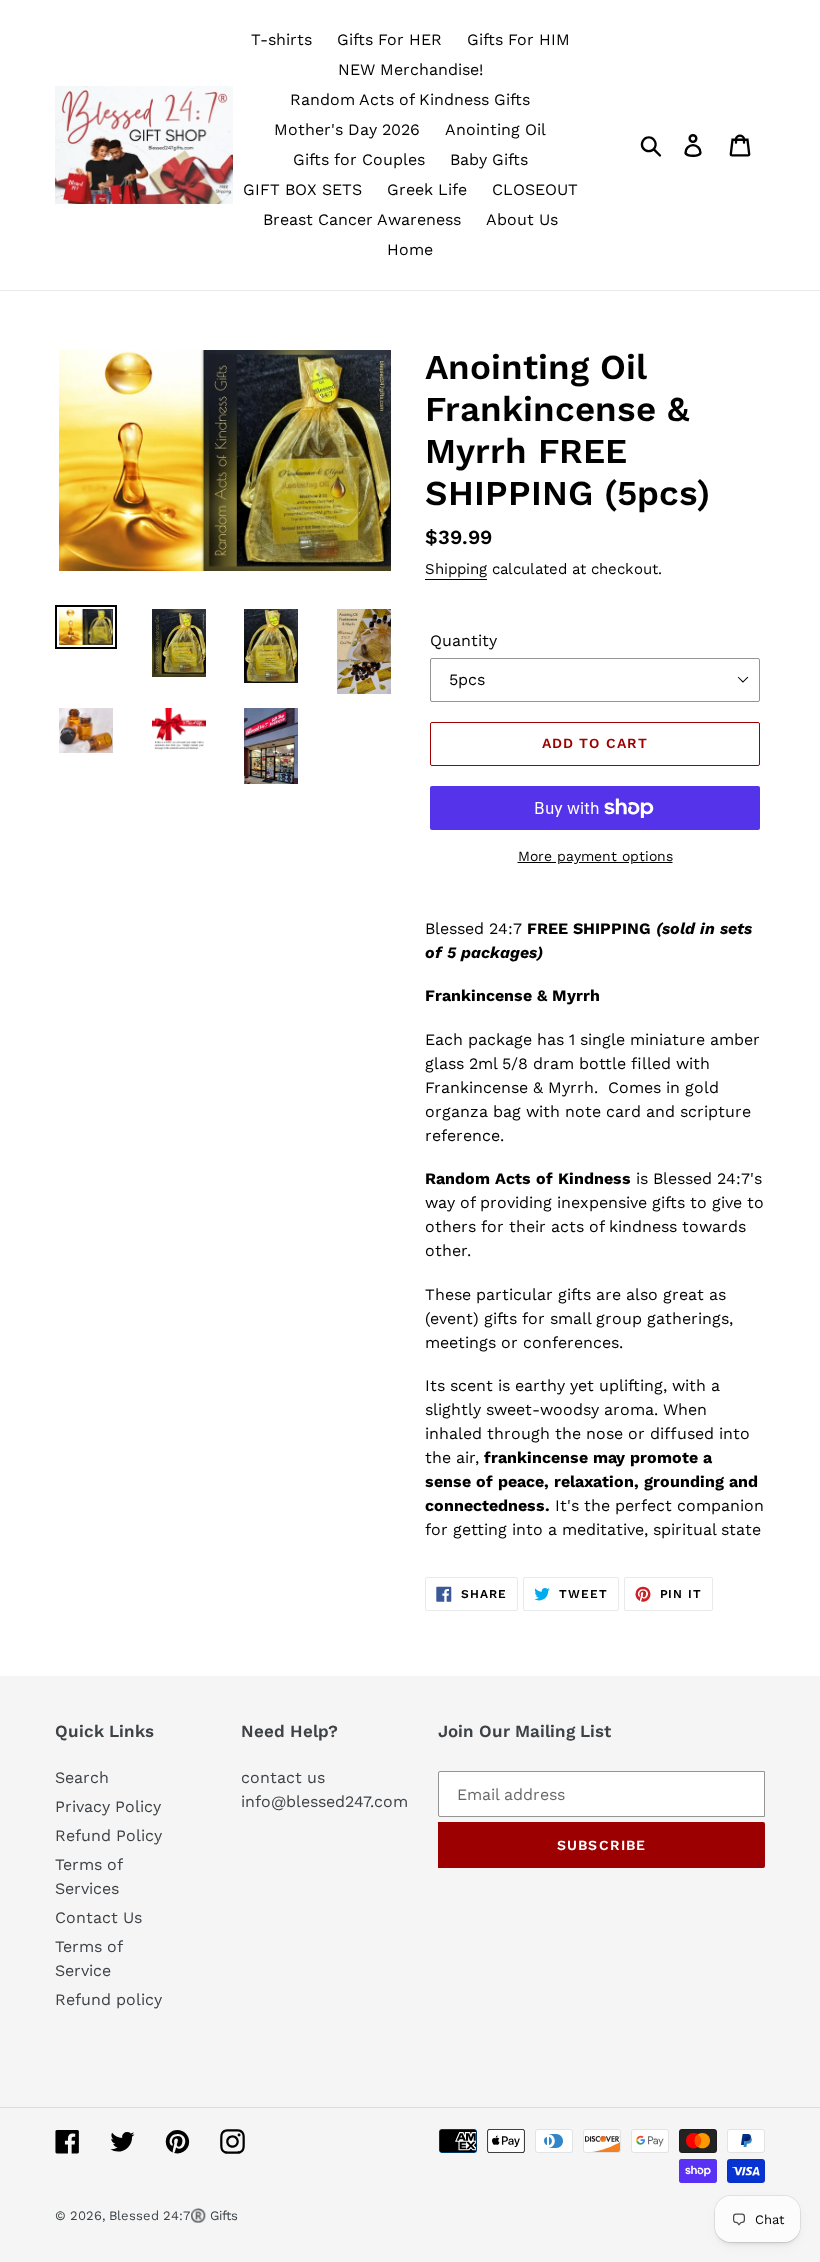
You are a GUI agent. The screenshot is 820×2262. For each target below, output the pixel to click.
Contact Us (98, 1917)
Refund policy (108, 1999)
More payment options (595, 856)
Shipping (456, 569)
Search (82, 1777)
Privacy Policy (108, 1806)
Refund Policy (108, 1835)
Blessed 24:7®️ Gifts (173, 2215)
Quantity (463, 640)
